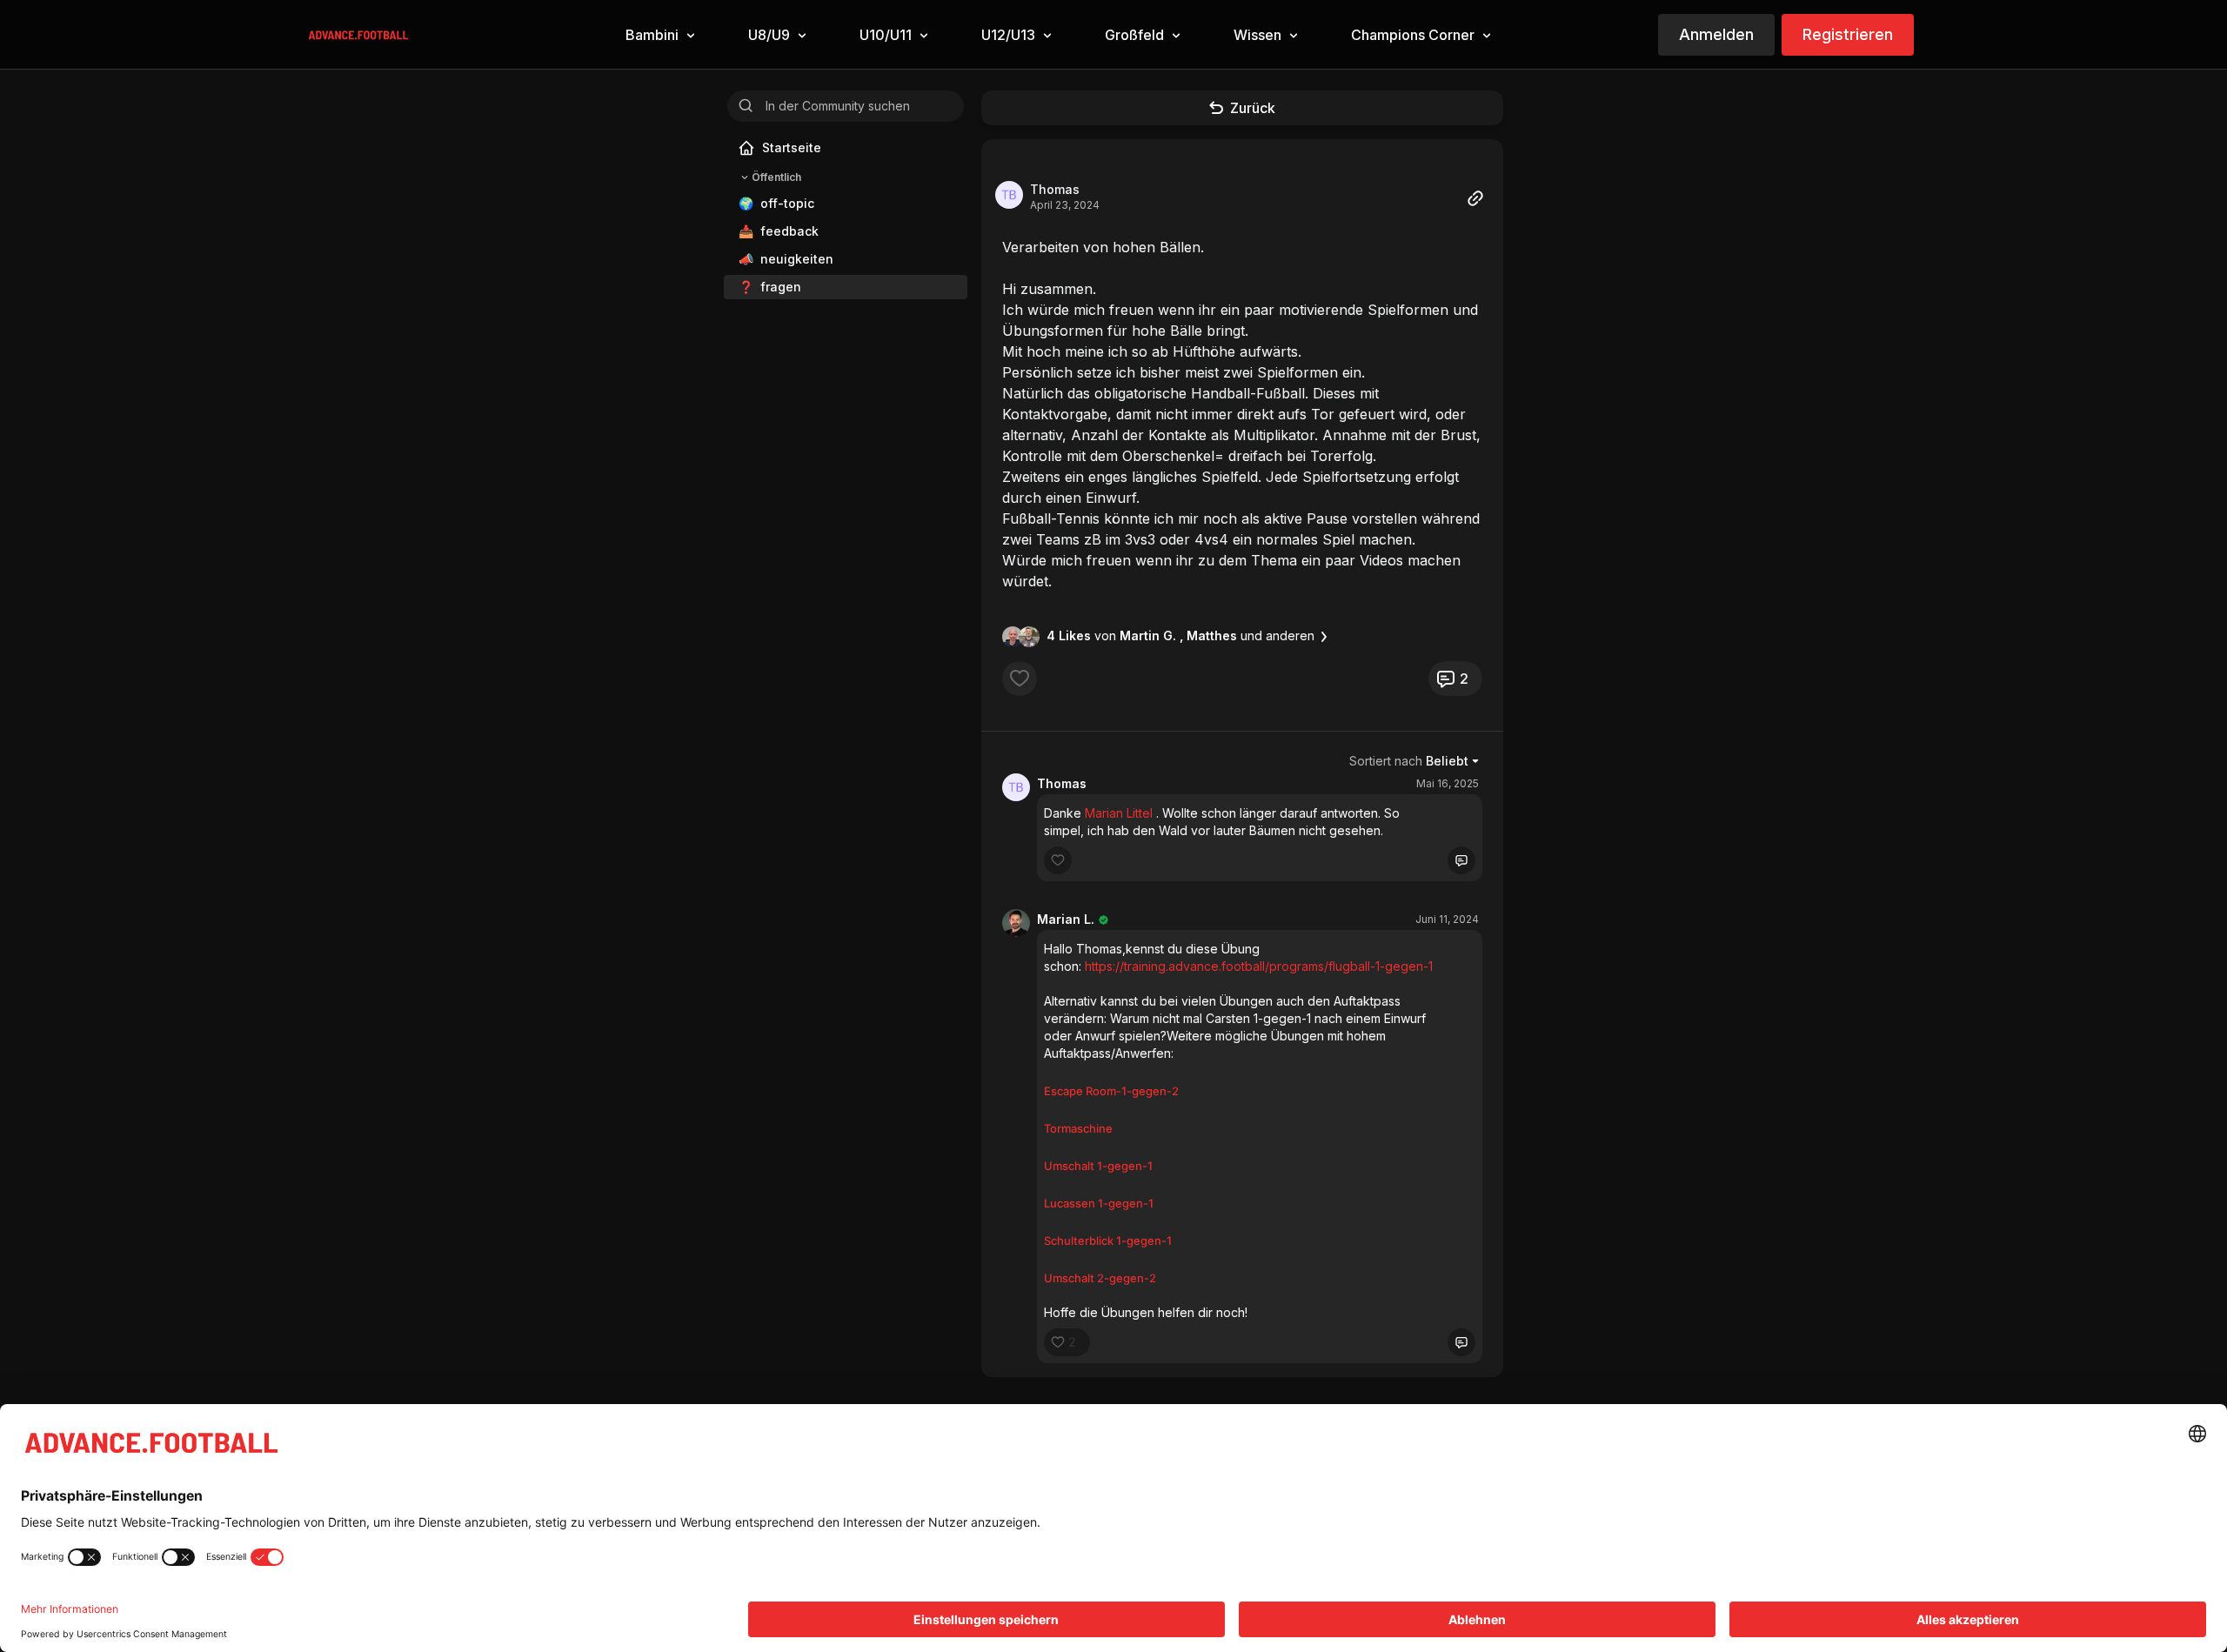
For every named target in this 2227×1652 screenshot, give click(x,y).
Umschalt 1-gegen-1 (1098, 1166)
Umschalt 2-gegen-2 (1100, 1278)
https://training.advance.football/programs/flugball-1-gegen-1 (1259, 966)
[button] (659, 35)
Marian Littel (1119, 813)
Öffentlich (776, 177)
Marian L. (1066, 919)
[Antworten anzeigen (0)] (1461, 860)
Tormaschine (1078, 1128)
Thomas (1055, 189)
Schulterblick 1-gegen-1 (1108, 1241)
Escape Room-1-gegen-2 (1111, 1091)
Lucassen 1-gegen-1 (1099, 1203)
